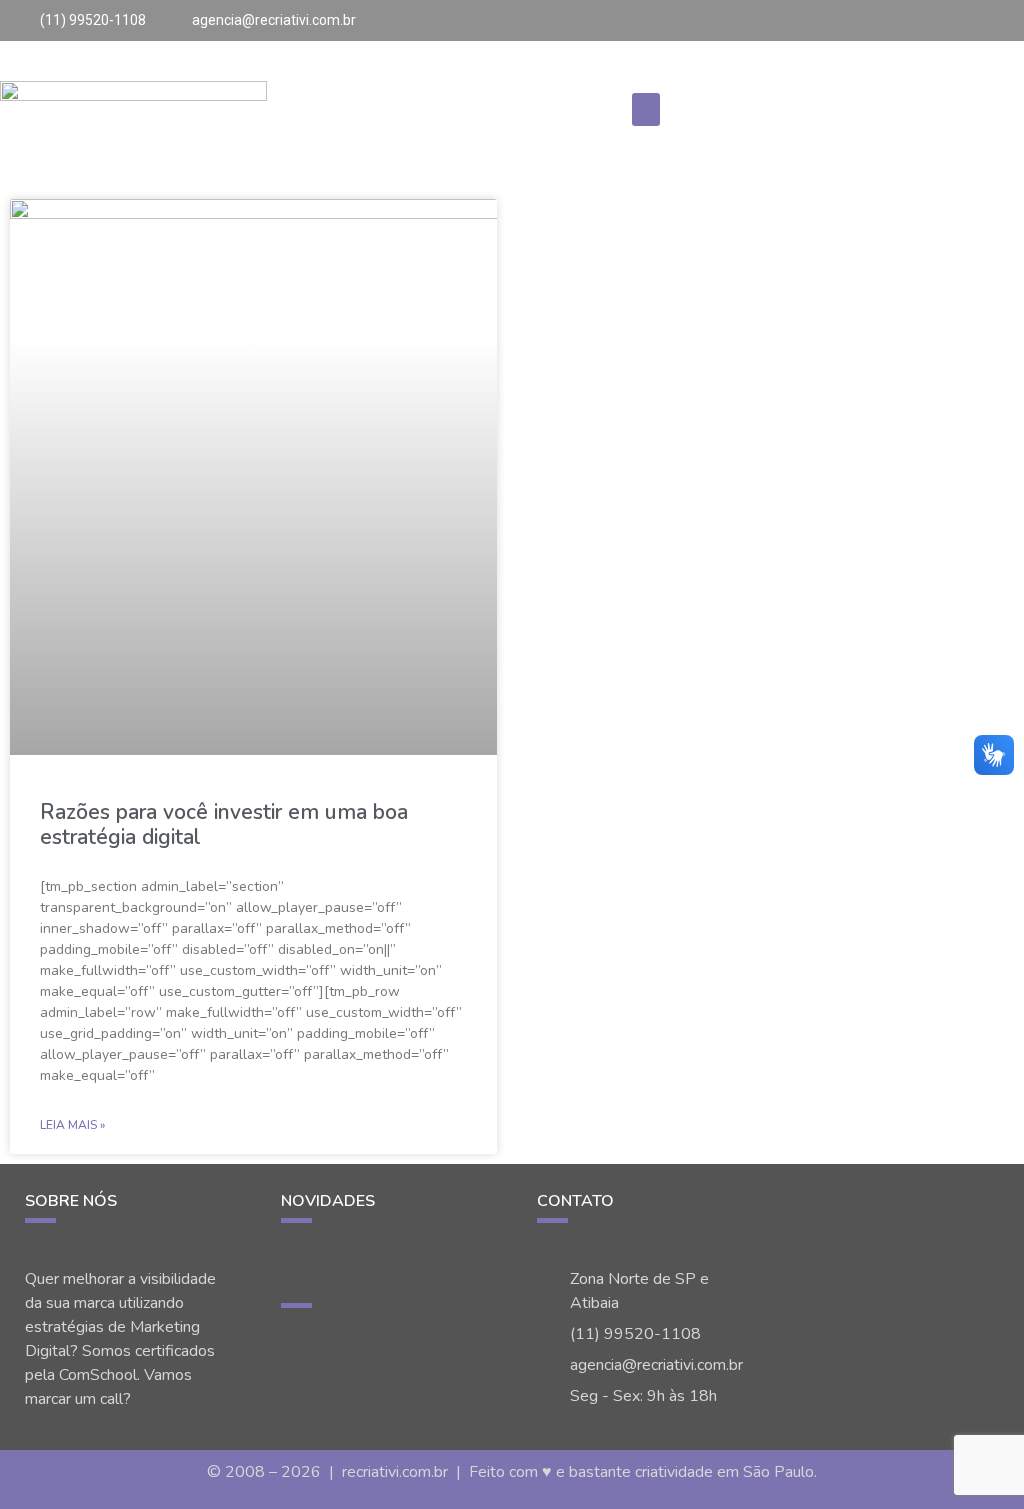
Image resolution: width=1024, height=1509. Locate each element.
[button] (646, 109)
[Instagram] (943, 18)
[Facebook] (985, 18)
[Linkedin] (1006, 18)
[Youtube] (964, 18)
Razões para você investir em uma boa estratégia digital (224, 824)
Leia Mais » (72, 1125)
